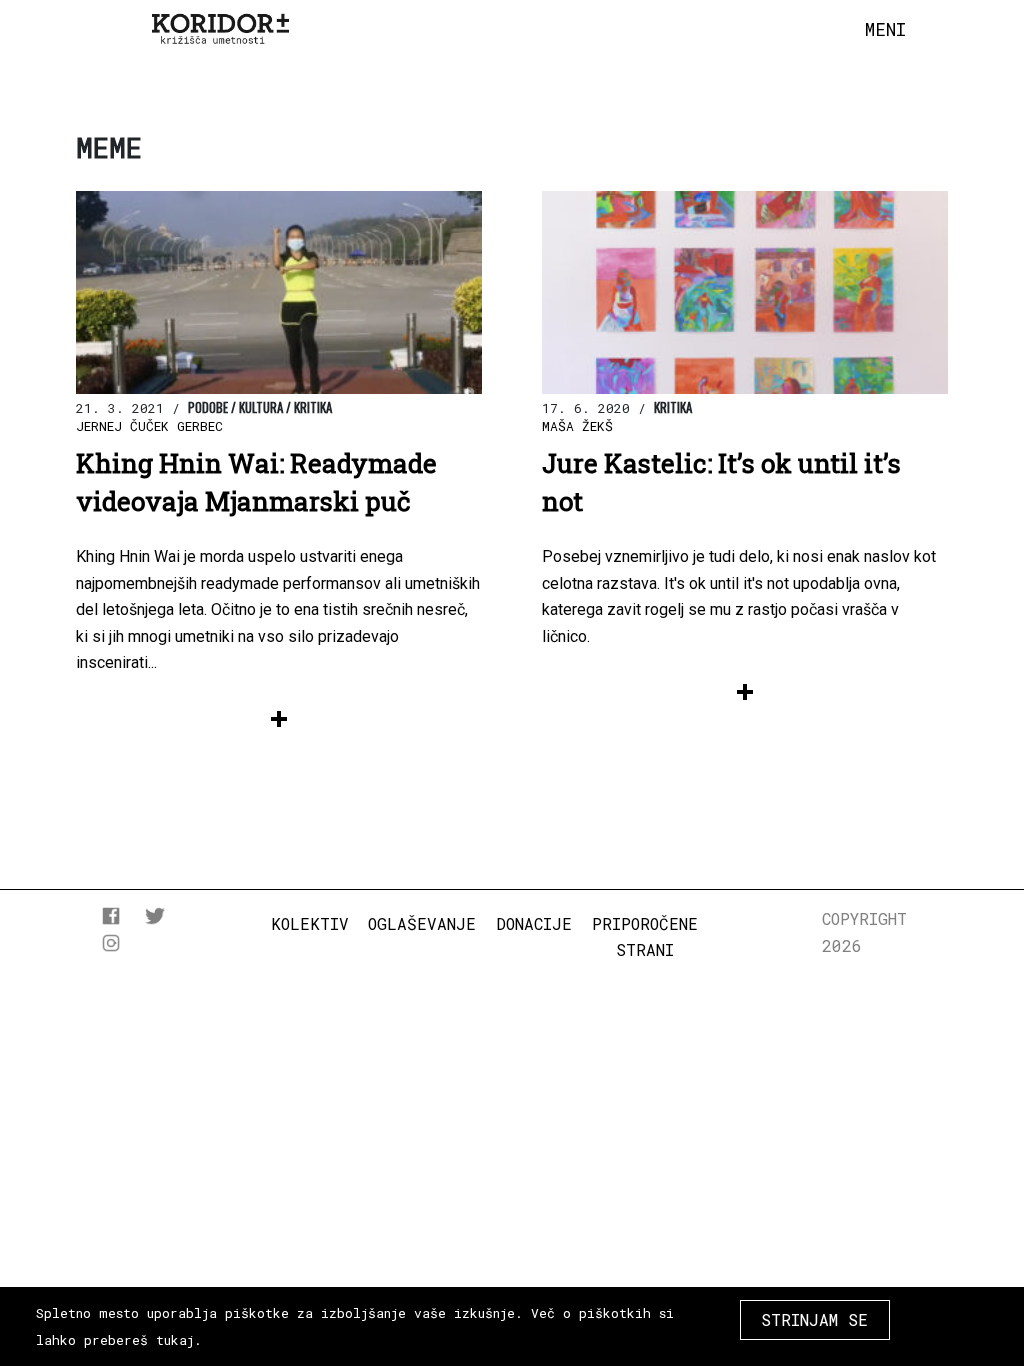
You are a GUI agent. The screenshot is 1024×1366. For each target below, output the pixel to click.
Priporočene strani (645, 936)
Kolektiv (310, 923)
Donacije (534, 923)
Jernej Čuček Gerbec (149, 426)
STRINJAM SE (814, 1319)
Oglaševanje (422, 923)
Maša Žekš (577, 426)
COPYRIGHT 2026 (864, 931)
